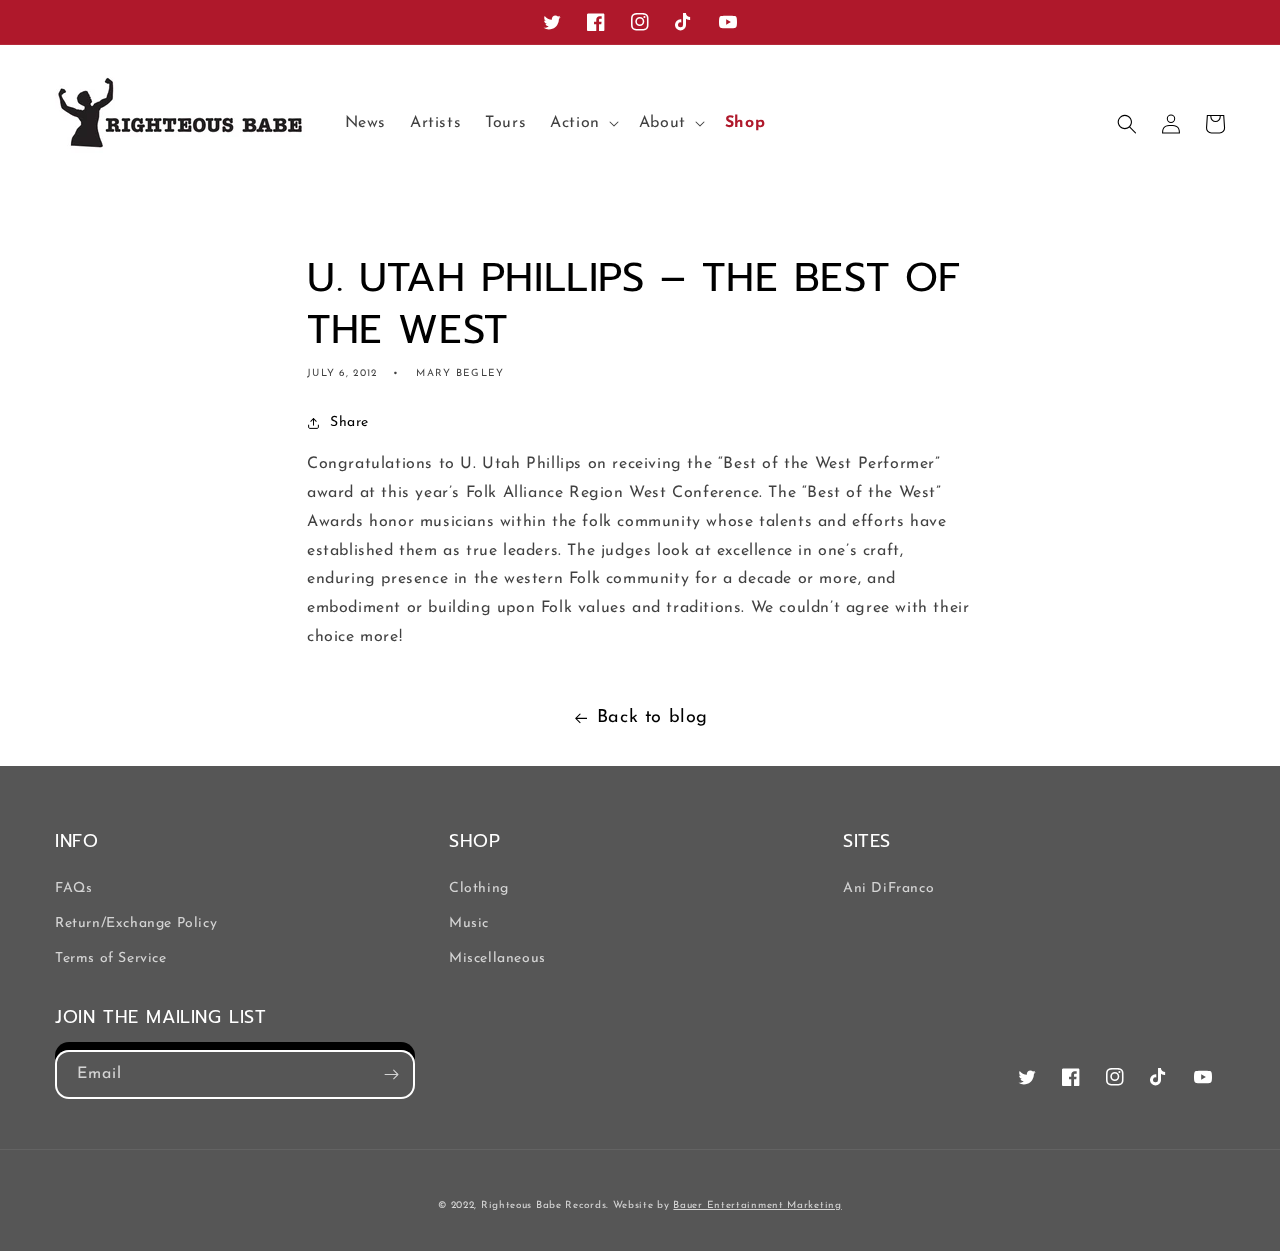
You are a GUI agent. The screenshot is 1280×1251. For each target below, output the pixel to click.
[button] (582, 123)
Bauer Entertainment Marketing (757, 1205)
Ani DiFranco (888, 888)
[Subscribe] (391, 1074)
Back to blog (652, 718)
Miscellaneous (497, 958)
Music (469, 923)
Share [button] (349, 422)
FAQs (73, 888)
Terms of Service (111, 958)
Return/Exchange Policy (136, 923)
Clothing (479, 888)
